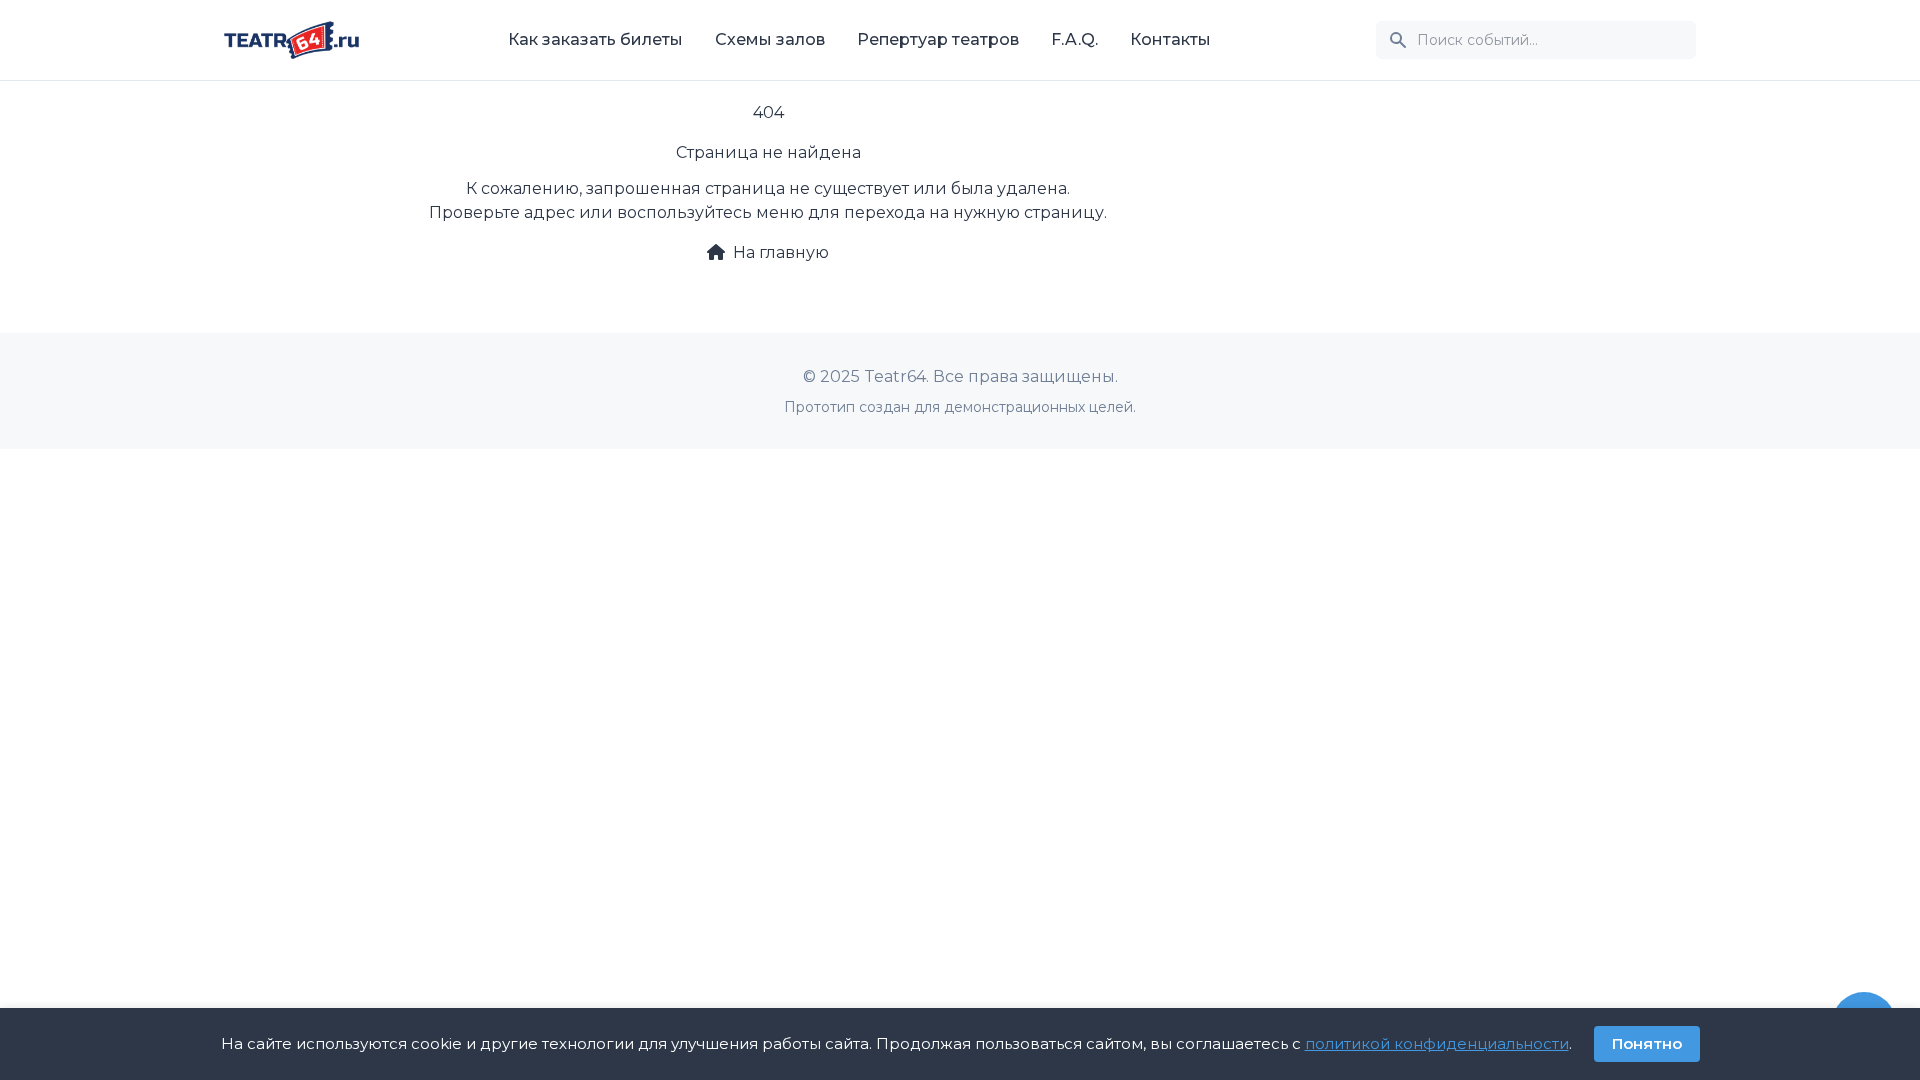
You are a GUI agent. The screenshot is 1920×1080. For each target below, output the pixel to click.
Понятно (1647, 1043)
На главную (781, 252)
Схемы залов (770, 39)
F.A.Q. (1074, 39)
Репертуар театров (938, 39)
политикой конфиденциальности (1437, 1043)
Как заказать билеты (595, 39)
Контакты (1170, 39)
